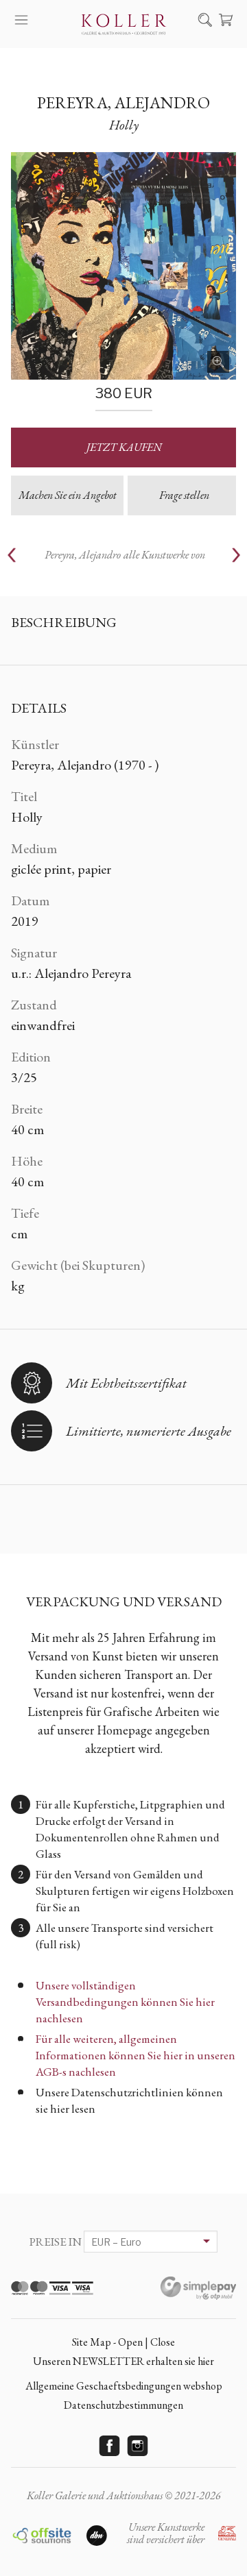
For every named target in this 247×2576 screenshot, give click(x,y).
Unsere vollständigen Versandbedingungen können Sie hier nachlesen (125, 2002)
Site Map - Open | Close (123, 2342)
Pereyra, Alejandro (123, 102)
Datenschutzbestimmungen (123, 2405)
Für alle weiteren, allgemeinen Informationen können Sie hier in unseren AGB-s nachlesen (136, 2055)
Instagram (138, 2446)
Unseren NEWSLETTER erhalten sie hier (123, 2361)
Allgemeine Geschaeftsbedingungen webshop (124, 2386)
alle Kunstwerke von (125, 555)
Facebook (110, 2446)
